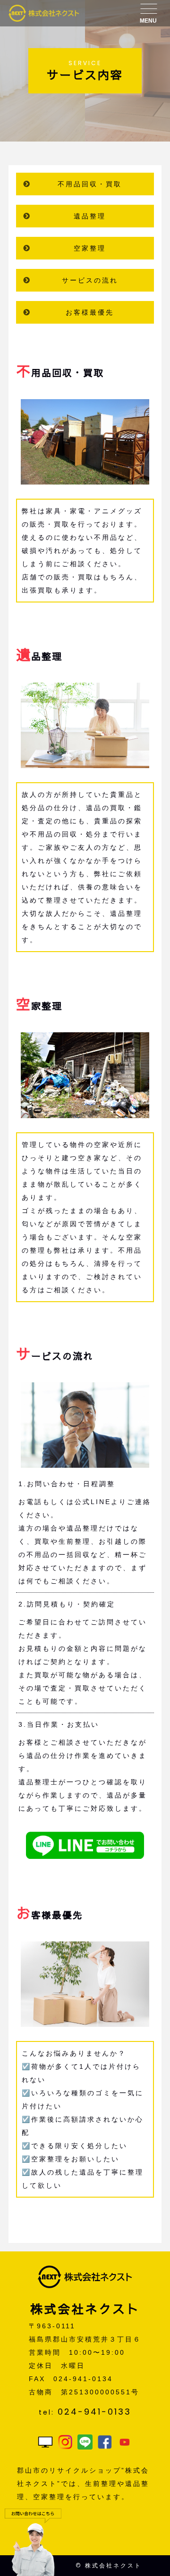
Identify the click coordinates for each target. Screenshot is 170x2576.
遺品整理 (90, 216)
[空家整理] (85, 1112)
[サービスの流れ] (85, 1461)
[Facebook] (105, 2443)
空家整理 (90, 248)
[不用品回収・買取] (85, 478)
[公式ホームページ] (45, 2443)
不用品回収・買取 (90, 184)
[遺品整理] (85, 761)
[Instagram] (65, 2443)
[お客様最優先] (85, 2020)
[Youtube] (125, 2443)
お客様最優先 (90, 312)
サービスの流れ (90, 280)
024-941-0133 (94, 2412)
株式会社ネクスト (113, 2565)
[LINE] (85, 2443)
